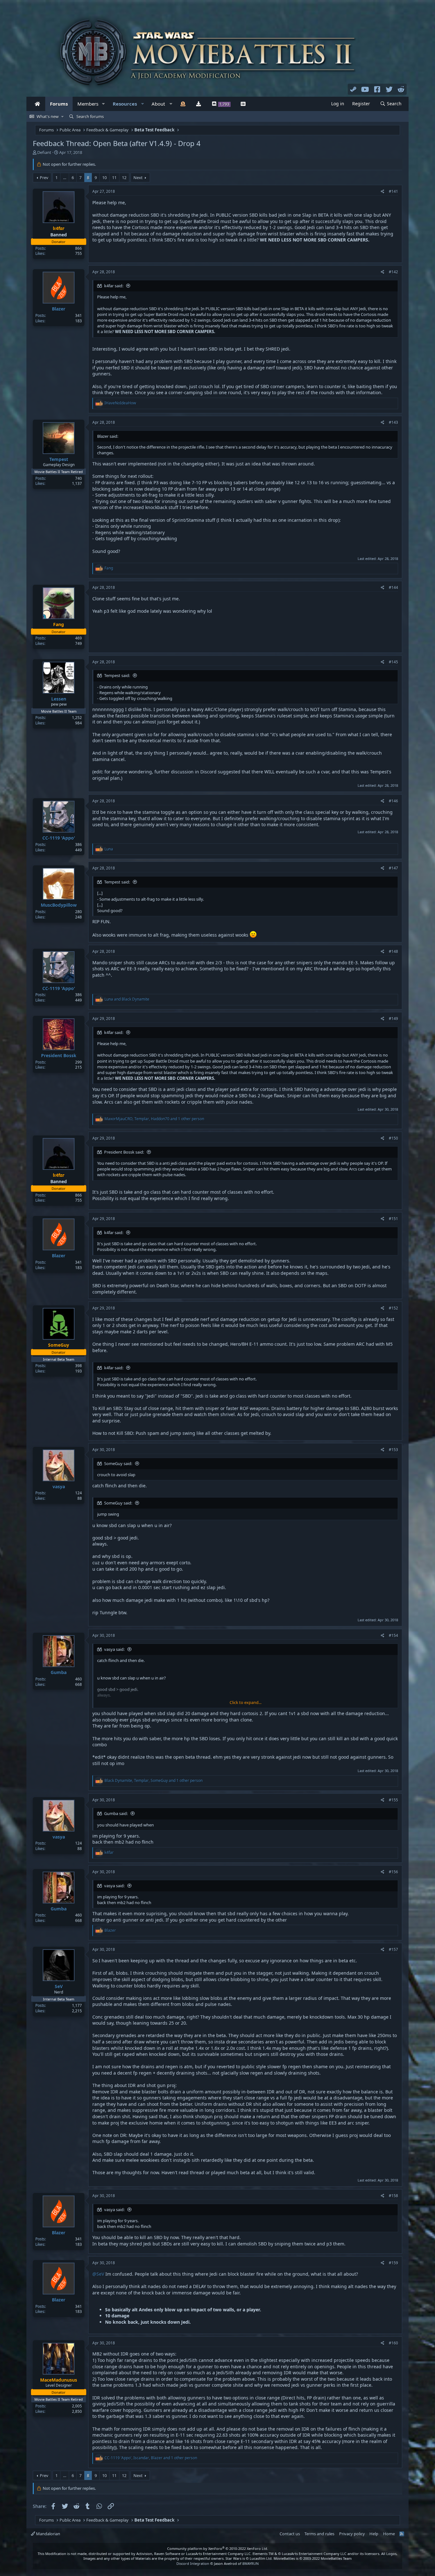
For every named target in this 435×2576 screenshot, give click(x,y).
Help (374, 2534)
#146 (393, 801)
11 (114, 178)
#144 (393, 587)
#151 (393, 1219)
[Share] (383, 192)
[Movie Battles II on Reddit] (401, 89)
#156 (393, 1872)
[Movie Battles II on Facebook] (377, 89)
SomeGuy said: (118, 1463)
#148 (393, 951)
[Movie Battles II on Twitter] (389, 89)
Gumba (59, 1672)
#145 (393, 662)
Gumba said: (116, 1813)
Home (389, 2534)
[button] (103, 104)
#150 (393, 1138)
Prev (44, 178)
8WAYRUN (250, 2563)
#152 (393, 1308)
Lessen (59, 699)
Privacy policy (352, 2534)
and (127, 999)
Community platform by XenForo (218, 2548)
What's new (48, 116)
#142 (393, 272)
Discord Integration (193, 2563)
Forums (59, 104)
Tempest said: (117, 675)
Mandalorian (48, 2534)
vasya (59, 1487)
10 (104, 178)
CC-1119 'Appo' (59, 838)
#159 (393, 2263)
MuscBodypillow (59, 905)
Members (88, 104)
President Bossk (59, 1055)
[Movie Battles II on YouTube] (365, 89)
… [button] (65, 178)
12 (124, 178)
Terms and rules (319, 2534)
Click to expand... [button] (246, 1702)
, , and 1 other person (154, 1119)
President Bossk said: (124, 1152)
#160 (393, 2343)
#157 (393, 1949)
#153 (393, 1450)
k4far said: (114, 286)
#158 (393, 2196)
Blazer (59, 309)
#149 (393, 1019)
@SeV (98, 2274)
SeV (59, 1986)
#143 (393, 422)
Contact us (290, 2534)
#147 (393, 868)
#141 (393, 191)
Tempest (59, 459)
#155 (393, 1800)
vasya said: (114, 1649)
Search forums (90, 116)
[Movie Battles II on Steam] (353, 89)
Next (138, 178)
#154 (393, 1635)
